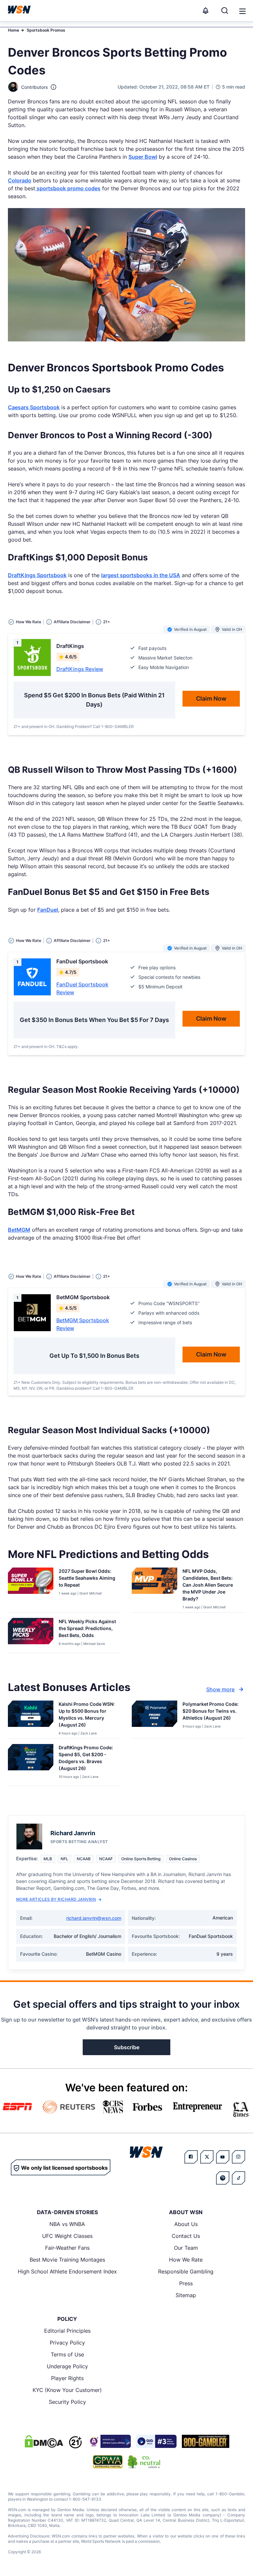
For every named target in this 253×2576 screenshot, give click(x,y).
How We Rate (186, 2260)
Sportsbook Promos (46, 30)
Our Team (186, 2248)
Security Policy (67, 2402)
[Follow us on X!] (207, 2157)
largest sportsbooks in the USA (141, 575)
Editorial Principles (67, 2331)
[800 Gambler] (206, 2441)
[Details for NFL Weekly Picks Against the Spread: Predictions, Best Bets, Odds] (31, 1634)
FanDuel (48, 910)
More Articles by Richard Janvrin (56, 1899)
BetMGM (19, 1230)
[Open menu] (242, 11)
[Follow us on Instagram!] (239, 2157)
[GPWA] (108, 2462)
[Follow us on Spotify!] (223, 2178)
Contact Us (186, 2236)
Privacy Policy (67, 2343)
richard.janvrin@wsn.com (94, 1918)
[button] (242, 11)
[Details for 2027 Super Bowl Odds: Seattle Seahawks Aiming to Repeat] (31, 1589)
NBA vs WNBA (67, 2224)
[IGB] (109, 2441)
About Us (186, 2224)
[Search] (225, 11)
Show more (220, 1689)
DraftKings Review (80, 669)
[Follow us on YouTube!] (223, 2157)
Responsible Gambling (186, 2271)
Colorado (20, 180)
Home (14, 30)
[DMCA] (44, 2441)
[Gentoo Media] (156, 2441)
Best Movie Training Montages (67, 2260)
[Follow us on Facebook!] (191, 2157)
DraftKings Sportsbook (37, 575)
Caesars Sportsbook (34, 407)
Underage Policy (67, 2366)
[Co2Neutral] (144, 2462)
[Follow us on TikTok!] (239, 2178)
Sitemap (186, 2295)
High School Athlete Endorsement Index (67, 2271)
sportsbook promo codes (68, 188)
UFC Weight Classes (67, 2236)
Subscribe (127, 2047)
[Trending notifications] (206, 11)
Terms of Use (67, 2354)
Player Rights (67, 2378)
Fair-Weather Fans (67, 2248)
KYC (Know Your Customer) (67, 2390)
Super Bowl (143, 157)
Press (186, 2283)
